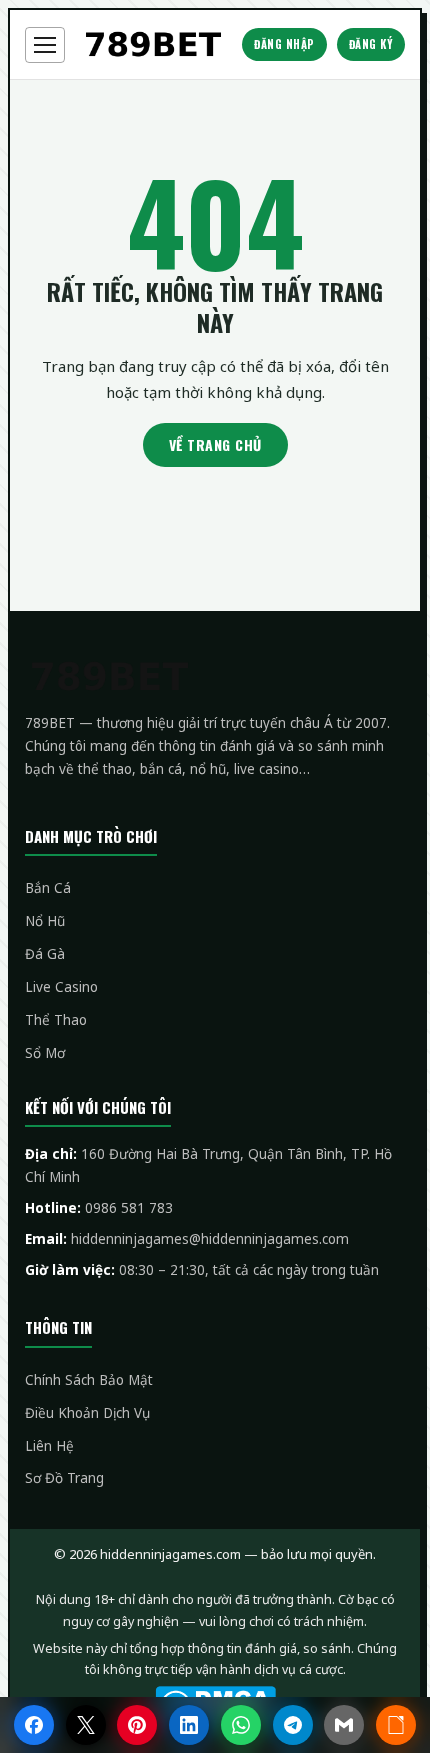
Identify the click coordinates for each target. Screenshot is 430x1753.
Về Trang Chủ (215, 444)
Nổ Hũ (45, 921)
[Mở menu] (45, 45)
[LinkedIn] (189, 1725)
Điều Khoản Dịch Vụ (87, 1413)
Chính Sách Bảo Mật (89, 1380)
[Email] (344, 1725)
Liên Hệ (49, 1446)
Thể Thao (56, 1020)
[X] (86, 1725)
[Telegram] (293, 1725)
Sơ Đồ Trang (64, 1478)
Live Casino (61, 987)
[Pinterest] (137, 1725)
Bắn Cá (48, 888)
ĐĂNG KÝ (371, 44)
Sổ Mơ (45, 1053)
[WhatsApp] (241, 1725)
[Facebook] (34, 1725)
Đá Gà (45, 954)
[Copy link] (396, 1725)
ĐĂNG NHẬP (284, 44)
